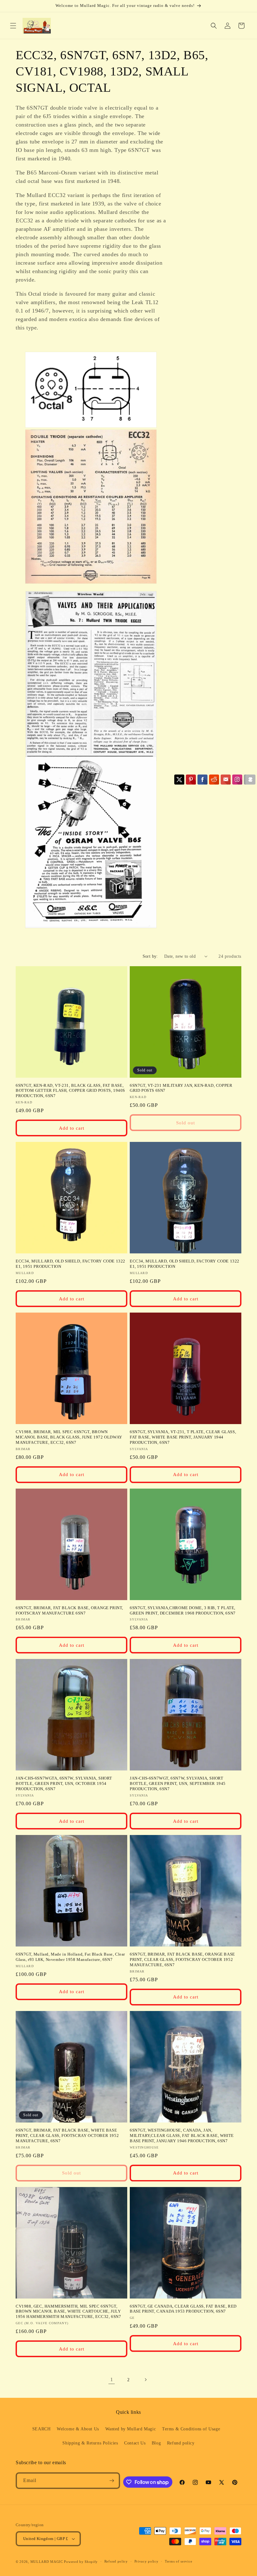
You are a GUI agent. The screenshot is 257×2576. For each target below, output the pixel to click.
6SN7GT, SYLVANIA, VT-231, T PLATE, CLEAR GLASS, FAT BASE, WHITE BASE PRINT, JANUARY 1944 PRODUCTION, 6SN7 (183, 1437)
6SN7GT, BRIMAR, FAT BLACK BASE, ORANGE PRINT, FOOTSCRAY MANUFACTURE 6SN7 (69, 1610)
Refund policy (181, 2443)
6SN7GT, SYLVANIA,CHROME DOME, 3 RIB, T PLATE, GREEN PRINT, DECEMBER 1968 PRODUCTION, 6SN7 (183, 1610)
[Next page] (145, 2380)
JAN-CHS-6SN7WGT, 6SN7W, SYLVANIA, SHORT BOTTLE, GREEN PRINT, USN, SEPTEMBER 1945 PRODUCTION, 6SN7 (178, 1783)
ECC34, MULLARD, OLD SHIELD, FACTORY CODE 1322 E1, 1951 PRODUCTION (71, 1264)
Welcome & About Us (78, 2429)
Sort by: (150, 956)
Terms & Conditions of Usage (191, 2429)
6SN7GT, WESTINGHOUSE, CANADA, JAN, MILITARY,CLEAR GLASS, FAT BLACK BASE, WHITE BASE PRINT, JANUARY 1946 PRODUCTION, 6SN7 (182, 2135)
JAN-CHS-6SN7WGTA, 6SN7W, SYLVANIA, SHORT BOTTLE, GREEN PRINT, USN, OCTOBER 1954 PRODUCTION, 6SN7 (64, 1783)
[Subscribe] (112, 2481)
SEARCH (42, 2429)
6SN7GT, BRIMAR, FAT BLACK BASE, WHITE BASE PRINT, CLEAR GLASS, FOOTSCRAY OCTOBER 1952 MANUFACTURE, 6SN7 (67, 2135)
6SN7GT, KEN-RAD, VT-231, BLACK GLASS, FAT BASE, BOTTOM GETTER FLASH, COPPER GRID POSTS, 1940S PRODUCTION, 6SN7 (70, 1091)
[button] (13, 26)
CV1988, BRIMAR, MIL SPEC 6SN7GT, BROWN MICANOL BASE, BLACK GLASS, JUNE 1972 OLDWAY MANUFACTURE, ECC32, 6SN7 (69, 1437)
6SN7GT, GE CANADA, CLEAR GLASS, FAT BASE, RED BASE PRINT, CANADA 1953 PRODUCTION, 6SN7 (183, 2309)
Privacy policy (147, 2561)
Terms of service (178, 2561)
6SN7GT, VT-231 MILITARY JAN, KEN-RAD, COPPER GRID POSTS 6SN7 (181, 1088)
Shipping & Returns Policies (90, 2443)
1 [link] (112, 2379)
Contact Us (135, 2443)
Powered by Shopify (81, 2562)
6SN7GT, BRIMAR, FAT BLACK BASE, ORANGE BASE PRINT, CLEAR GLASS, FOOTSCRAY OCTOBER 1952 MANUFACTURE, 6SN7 (182, 1959)
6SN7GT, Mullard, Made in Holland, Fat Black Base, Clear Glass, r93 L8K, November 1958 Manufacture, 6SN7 (70, 1957)
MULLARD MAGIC (47, 2562)
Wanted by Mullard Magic (131, 2429)
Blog (156, 2443)
